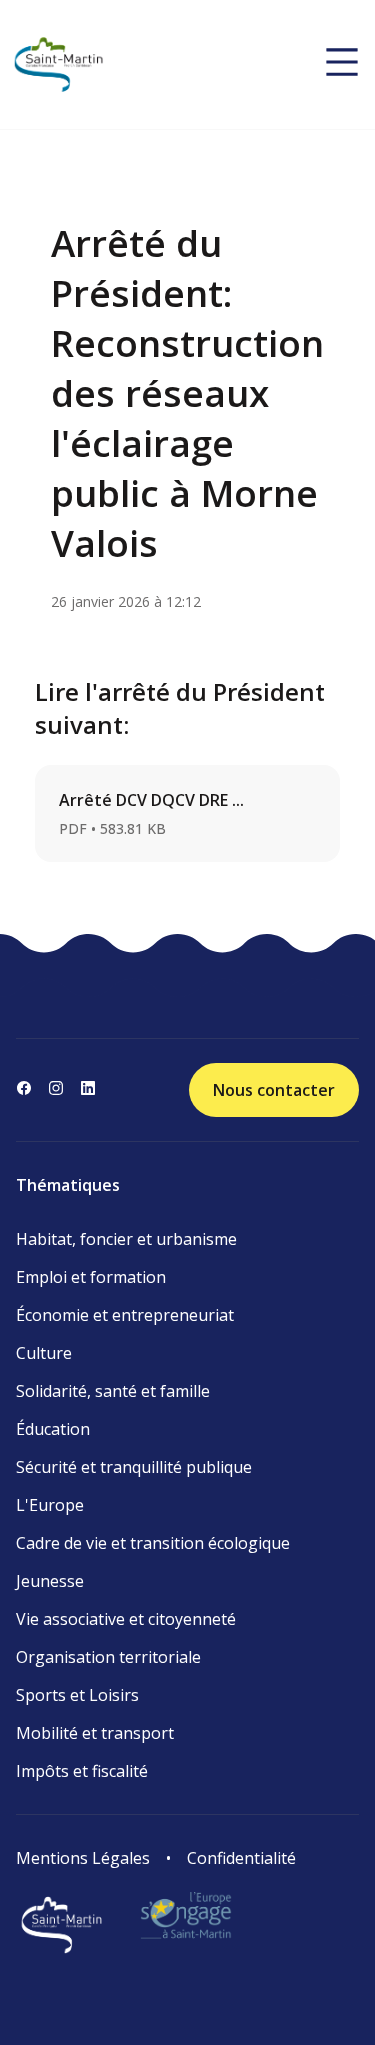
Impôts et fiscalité (82, 1771)
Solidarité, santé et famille (113, 1391)
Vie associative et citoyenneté (126, 1619)
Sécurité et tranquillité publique (134, 1467)
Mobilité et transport (95, 1733)
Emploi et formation (91, 1277)
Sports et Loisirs (77, 1695)
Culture (44, 1353)
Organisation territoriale (108, 1657)
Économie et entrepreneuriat (125, 1315)
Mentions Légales (83, 1858)
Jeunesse (50, 1581)
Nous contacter (274, 1090)
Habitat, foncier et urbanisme (126, 1239)
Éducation (53, 1429)
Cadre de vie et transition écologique (153, 1543)
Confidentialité (241, 1858)
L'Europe (50, 1505)
